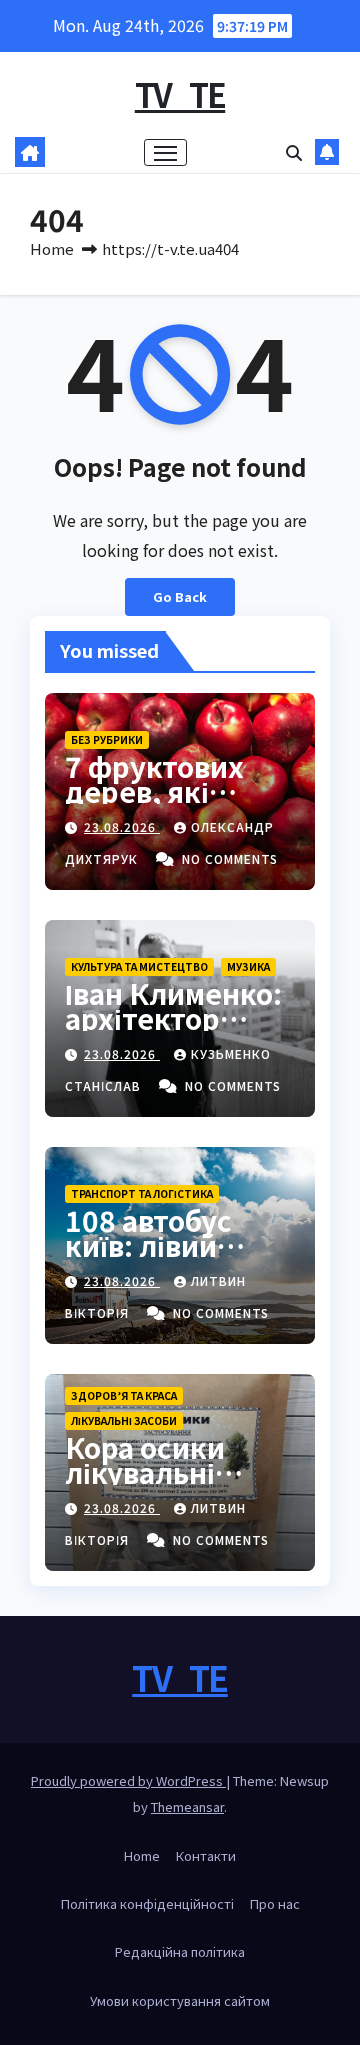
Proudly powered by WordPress (128, 1780)
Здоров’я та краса (124, 1395)
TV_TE (180, 94)
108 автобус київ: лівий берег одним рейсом (155, 1257)
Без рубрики (107, 739)
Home (52, 248)
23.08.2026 (122, 826)
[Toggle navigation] (166, 153)
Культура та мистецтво (139, 966)
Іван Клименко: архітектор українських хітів (173, 1030)
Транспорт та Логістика (142, 1193)
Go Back (180, 596)
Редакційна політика (180, 1951)
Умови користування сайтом (180, 2000)
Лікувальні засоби (124, 1420)
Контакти (206, 1855)
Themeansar (187, 1806)
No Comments (230, 858)
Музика (248, 966)
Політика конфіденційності (147, 1903)
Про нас (275, 1903)
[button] (294, 152)
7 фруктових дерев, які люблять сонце (173, 791)
